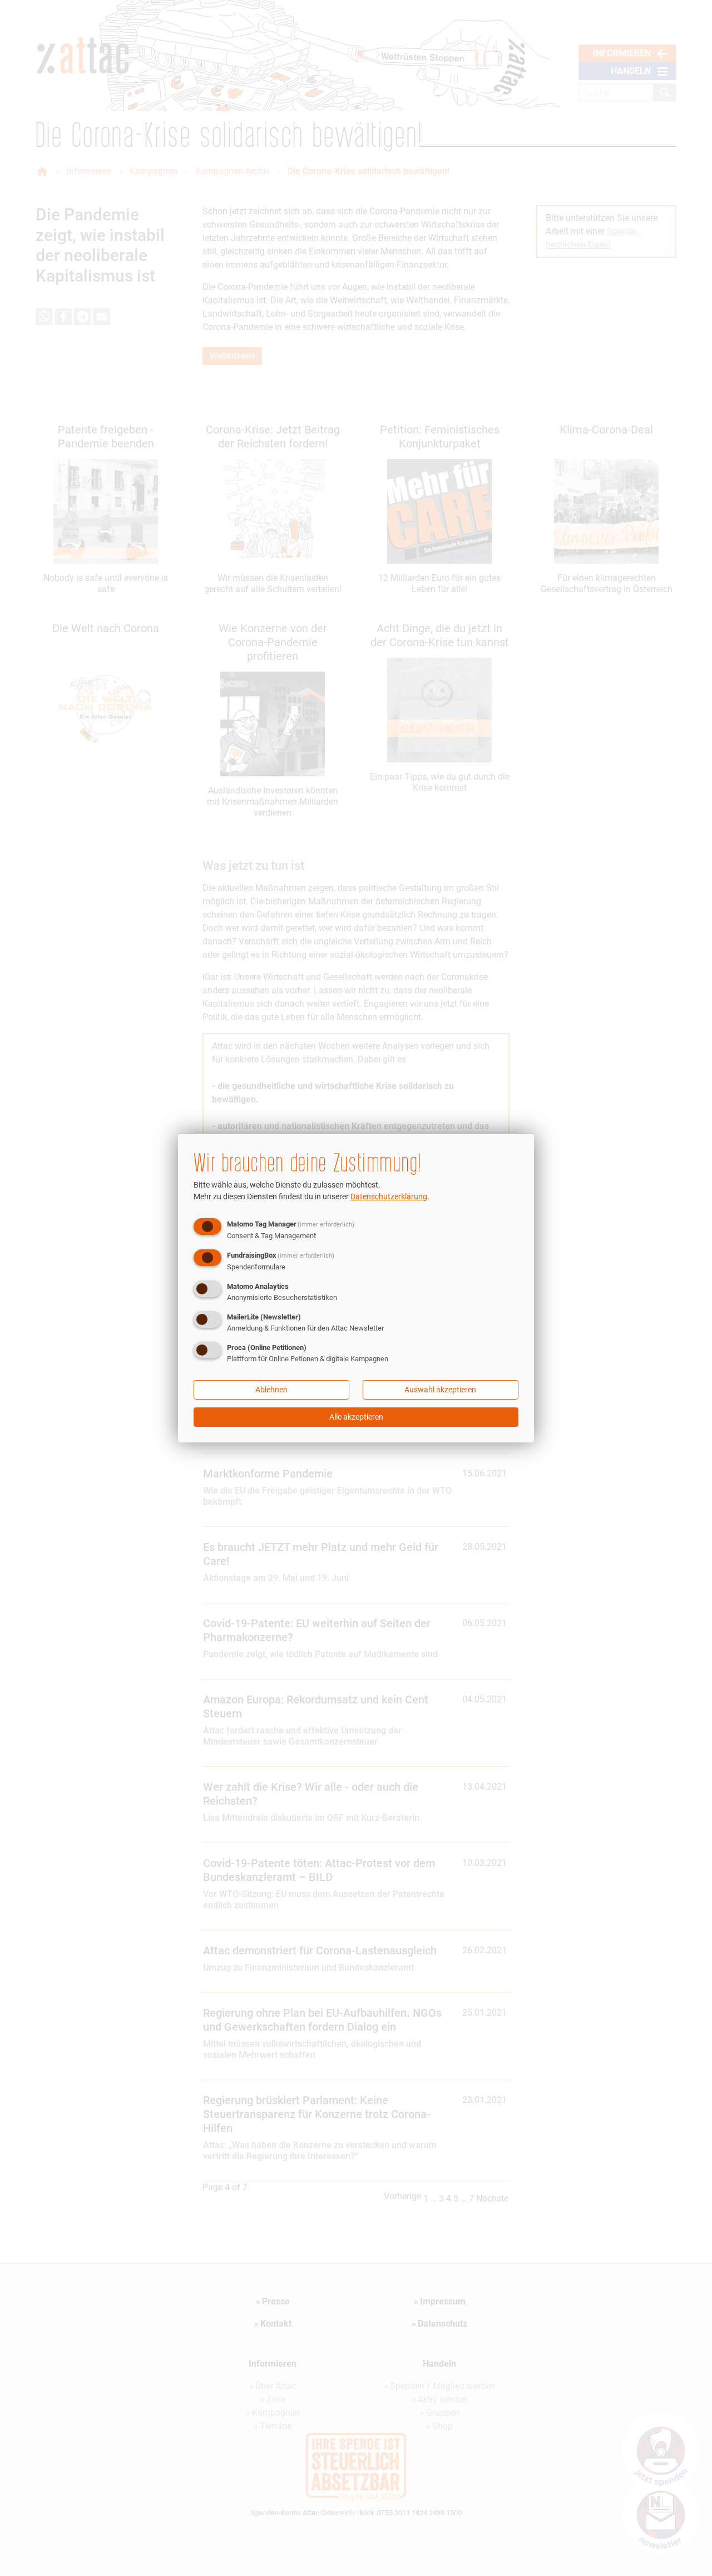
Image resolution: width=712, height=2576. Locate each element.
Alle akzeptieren (356, 1417)
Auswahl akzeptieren (440, 1390)
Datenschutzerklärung (389, 1196)
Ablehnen (271, 1390)
